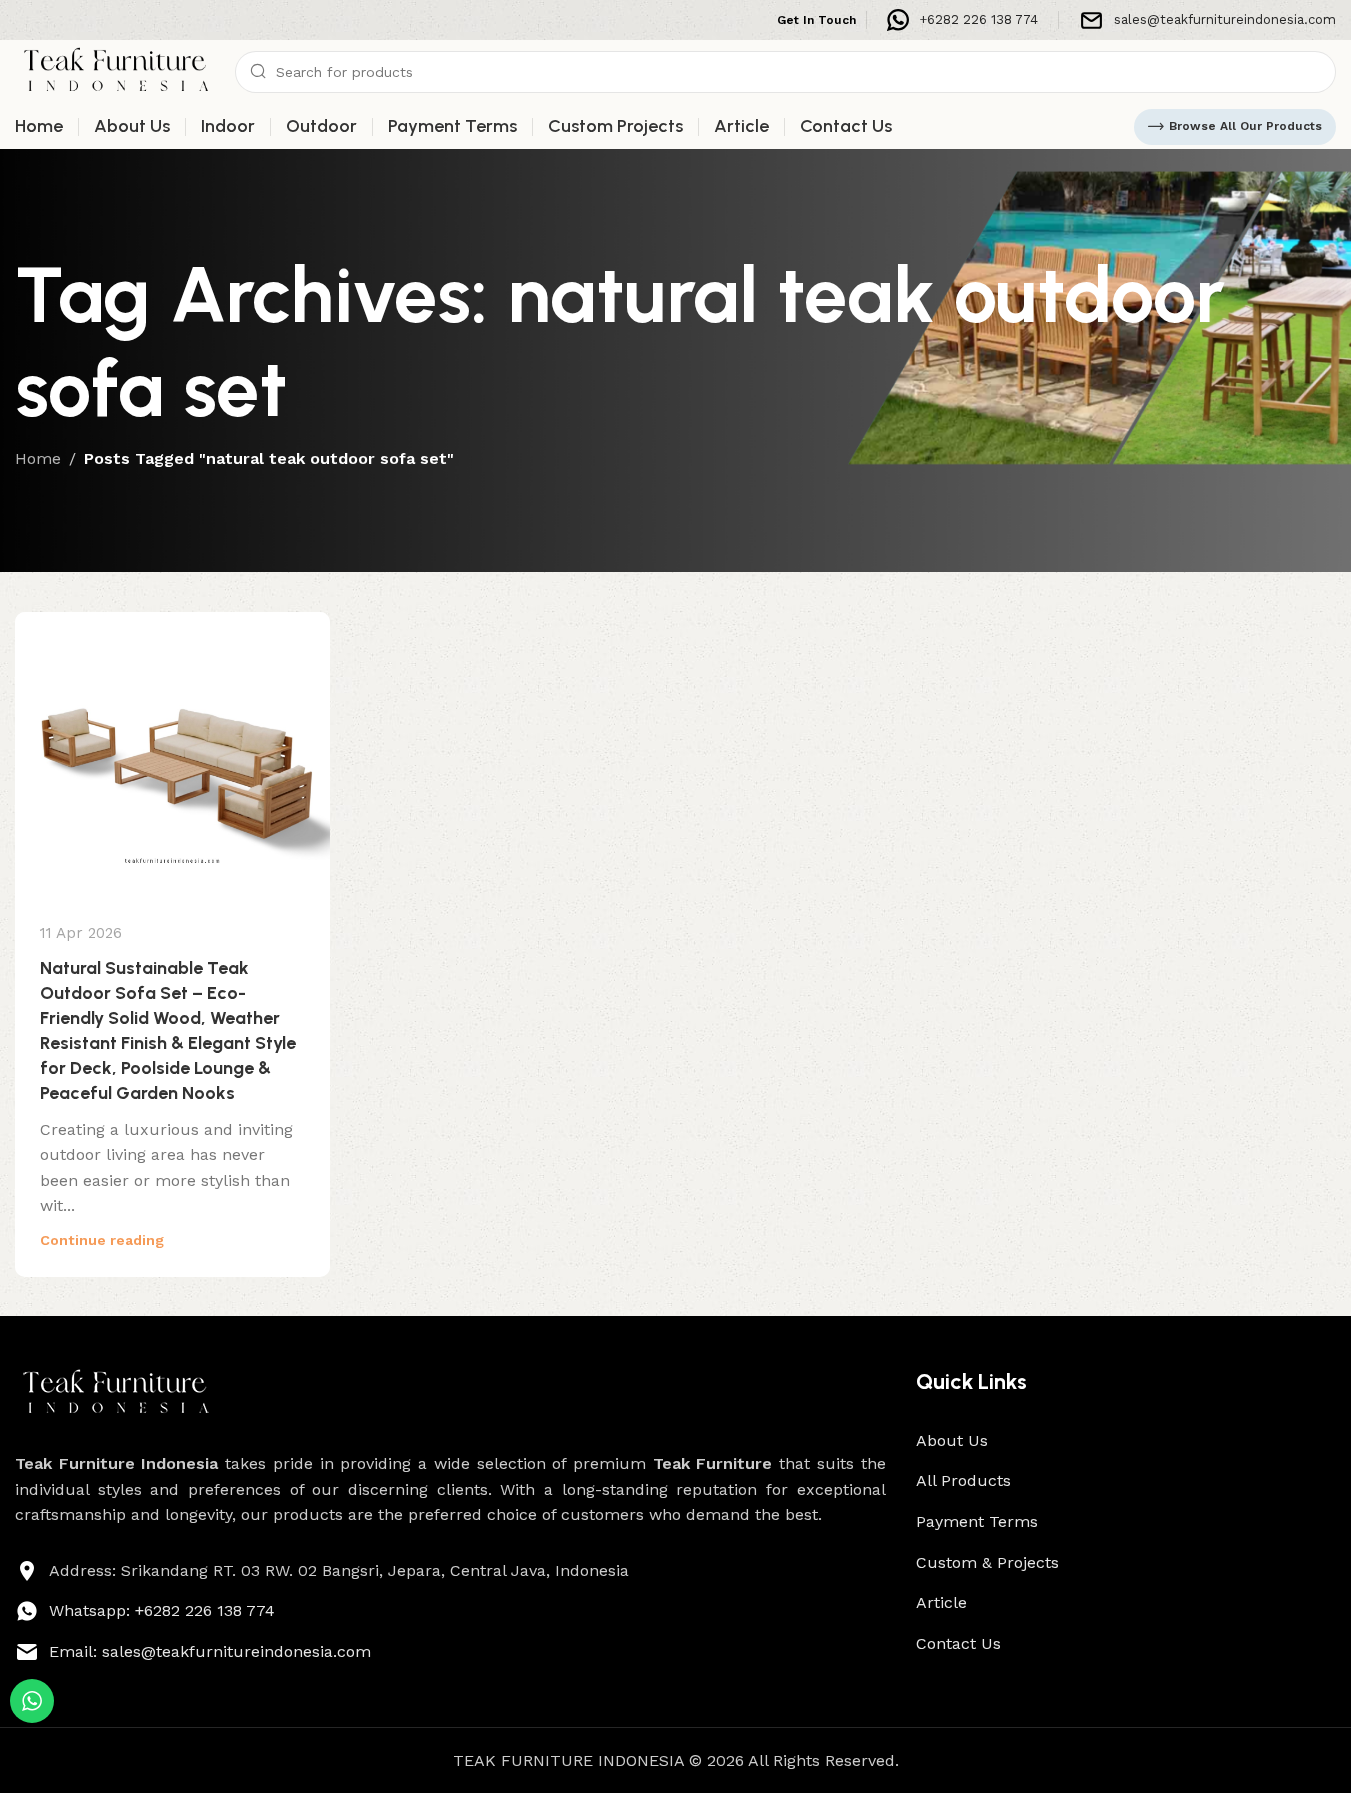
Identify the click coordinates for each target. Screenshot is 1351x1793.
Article (941, 1602)
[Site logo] (115, 70)
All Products (963, 1480)
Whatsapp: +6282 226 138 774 (162, 1610)
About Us (952, 1440)
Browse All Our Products (1245, 126)
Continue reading (102, 1240)
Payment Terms (977, 1521)
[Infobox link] (962, 20)
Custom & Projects (987, 1562)
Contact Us (958, 1643)
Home (38, 458)
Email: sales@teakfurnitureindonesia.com (210, 1651)
